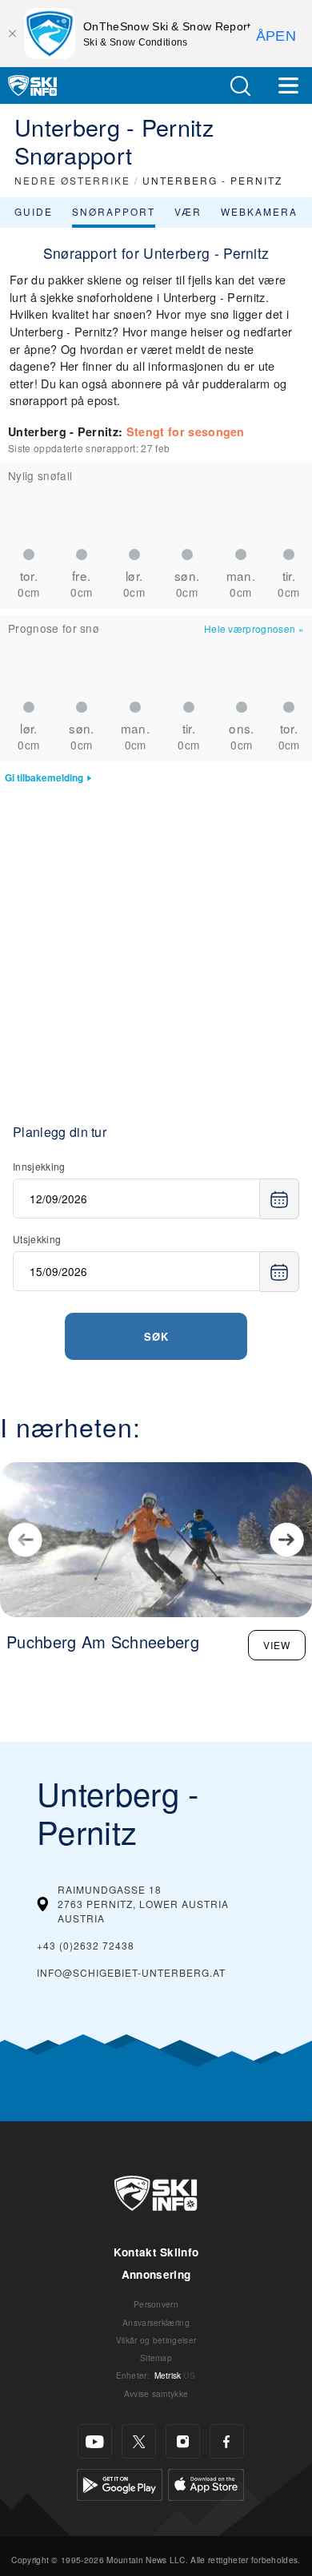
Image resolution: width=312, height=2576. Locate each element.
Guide (34, 211)
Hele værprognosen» (254, 628)
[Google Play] (120, 2483)
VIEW (277, 1645)
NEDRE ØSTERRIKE (72, 180)
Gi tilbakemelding (44, 778)
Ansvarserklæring (156, 2322)
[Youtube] (95, 2441)
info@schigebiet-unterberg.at (131, 1972)
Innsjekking (39, 1166)
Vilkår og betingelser (156, 2340)
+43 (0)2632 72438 (86, 1945)
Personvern (156, 2304)
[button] (240, 86)
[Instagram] (183, 2441)
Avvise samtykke (156, 2393)
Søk (156, 1336)
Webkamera (259, 211)
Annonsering (156, 2274)
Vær (188, 211)
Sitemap (156, 2357)
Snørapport (114, 211)
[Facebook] (227, 2441)
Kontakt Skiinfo (156, 2252)
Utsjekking (37, 1239)
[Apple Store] (206, 2483)
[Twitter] (139, 2441)
